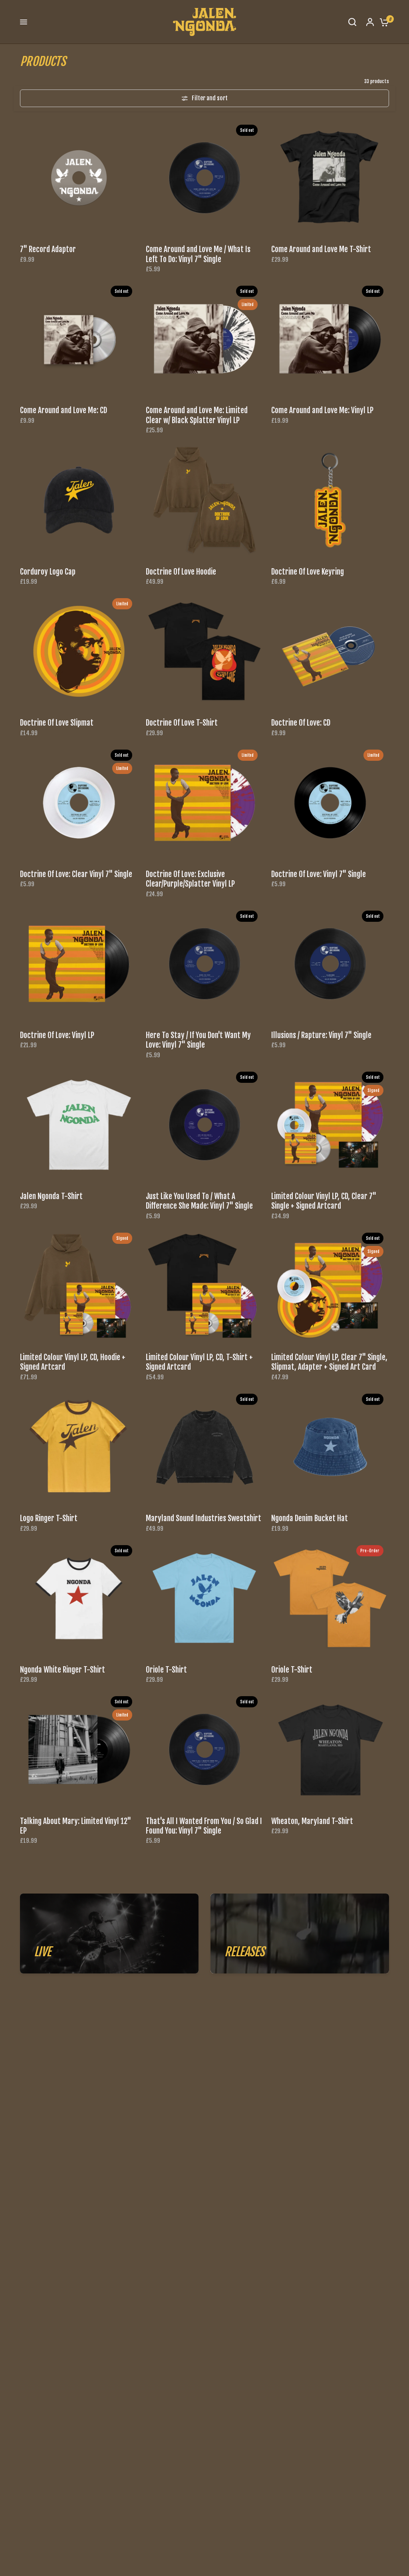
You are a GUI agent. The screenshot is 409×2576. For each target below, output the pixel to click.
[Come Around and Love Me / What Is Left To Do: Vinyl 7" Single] (205, 178)
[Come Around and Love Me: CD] (79, 339)
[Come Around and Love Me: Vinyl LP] (330, 339)
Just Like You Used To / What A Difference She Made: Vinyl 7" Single (199, 1201)
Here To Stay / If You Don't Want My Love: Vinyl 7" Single (198, 1040)
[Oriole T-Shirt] (205, 1598)
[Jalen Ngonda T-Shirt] (79, 1125)
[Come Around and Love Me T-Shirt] (330, 178)
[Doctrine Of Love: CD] (330, 651)
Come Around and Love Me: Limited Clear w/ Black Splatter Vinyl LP (197, 415)
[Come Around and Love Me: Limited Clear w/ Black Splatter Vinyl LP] (205, 339)
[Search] (352, 22)
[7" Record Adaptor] (79, 178)
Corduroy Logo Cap (48, 572)
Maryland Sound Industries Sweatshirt (204, 1518)
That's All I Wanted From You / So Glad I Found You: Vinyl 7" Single (204, 1826)
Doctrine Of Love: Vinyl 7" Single (319, 874)
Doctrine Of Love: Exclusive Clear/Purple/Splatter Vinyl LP (190, 879)
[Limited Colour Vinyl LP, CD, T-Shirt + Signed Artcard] (205, 1286)
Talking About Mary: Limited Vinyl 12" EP (75, 1826)
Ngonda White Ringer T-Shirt (63, 1670)
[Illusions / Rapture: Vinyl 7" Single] (330, 964)
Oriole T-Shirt (166, 1670)
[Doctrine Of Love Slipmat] (79, 651)
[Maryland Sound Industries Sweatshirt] (205, 1447)
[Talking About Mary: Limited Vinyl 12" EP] (79, 1749)
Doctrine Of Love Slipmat (57, 723)
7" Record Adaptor (48, 249)
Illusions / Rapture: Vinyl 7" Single (321, 1035)
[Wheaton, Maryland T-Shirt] (330, 1749)
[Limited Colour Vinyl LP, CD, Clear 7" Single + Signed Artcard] (330, 1125)
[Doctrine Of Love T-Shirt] (205, 651)
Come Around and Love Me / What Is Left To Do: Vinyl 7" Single (198, 254)
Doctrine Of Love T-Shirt (182, 723)
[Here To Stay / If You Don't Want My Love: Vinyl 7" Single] (205, 964)
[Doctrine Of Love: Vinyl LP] (79, 964)
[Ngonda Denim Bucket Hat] (330, 1447)
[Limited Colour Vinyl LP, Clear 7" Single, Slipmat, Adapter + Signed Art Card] (330, 1286)
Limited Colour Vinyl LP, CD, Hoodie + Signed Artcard (73, 1362)
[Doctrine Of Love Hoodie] (205, 500)
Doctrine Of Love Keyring (308, 572)
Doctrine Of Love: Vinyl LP (57, 1035)
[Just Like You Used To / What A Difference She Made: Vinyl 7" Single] (205, 1125)
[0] (382, 22)
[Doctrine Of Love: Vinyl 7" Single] (330, 803)
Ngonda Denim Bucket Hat (310, 1518)
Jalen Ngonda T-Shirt (51, 1196)
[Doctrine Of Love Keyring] (330, 500)
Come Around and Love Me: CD (64, 410)
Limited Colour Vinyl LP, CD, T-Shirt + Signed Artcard (199, 1362)
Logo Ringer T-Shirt (49, 1518)
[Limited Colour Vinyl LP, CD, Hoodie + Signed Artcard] (79, 1286)
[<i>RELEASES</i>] (300, 1933)
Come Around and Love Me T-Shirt (321, 249)
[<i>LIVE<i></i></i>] (109, 1933)
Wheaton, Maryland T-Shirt (312, 1821)
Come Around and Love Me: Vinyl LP (322, 410)
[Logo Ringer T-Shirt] (79, 1447)
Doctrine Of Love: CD (301, 723)
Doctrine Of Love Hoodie (181, 572)
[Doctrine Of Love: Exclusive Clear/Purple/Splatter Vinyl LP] (205, 803)
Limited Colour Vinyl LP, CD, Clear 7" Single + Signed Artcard (324, 1201)
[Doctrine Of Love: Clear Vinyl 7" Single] (79, 803)
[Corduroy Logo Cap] (79, 500)
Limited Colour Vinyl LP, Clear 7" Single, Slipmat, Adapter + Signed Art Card (329, 1362)
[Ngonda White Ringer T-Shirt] (79, 1598)
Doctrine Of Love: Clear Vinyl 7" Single (76, 874)
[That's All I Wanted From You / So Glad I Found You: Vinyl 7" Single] (205, 1749)
